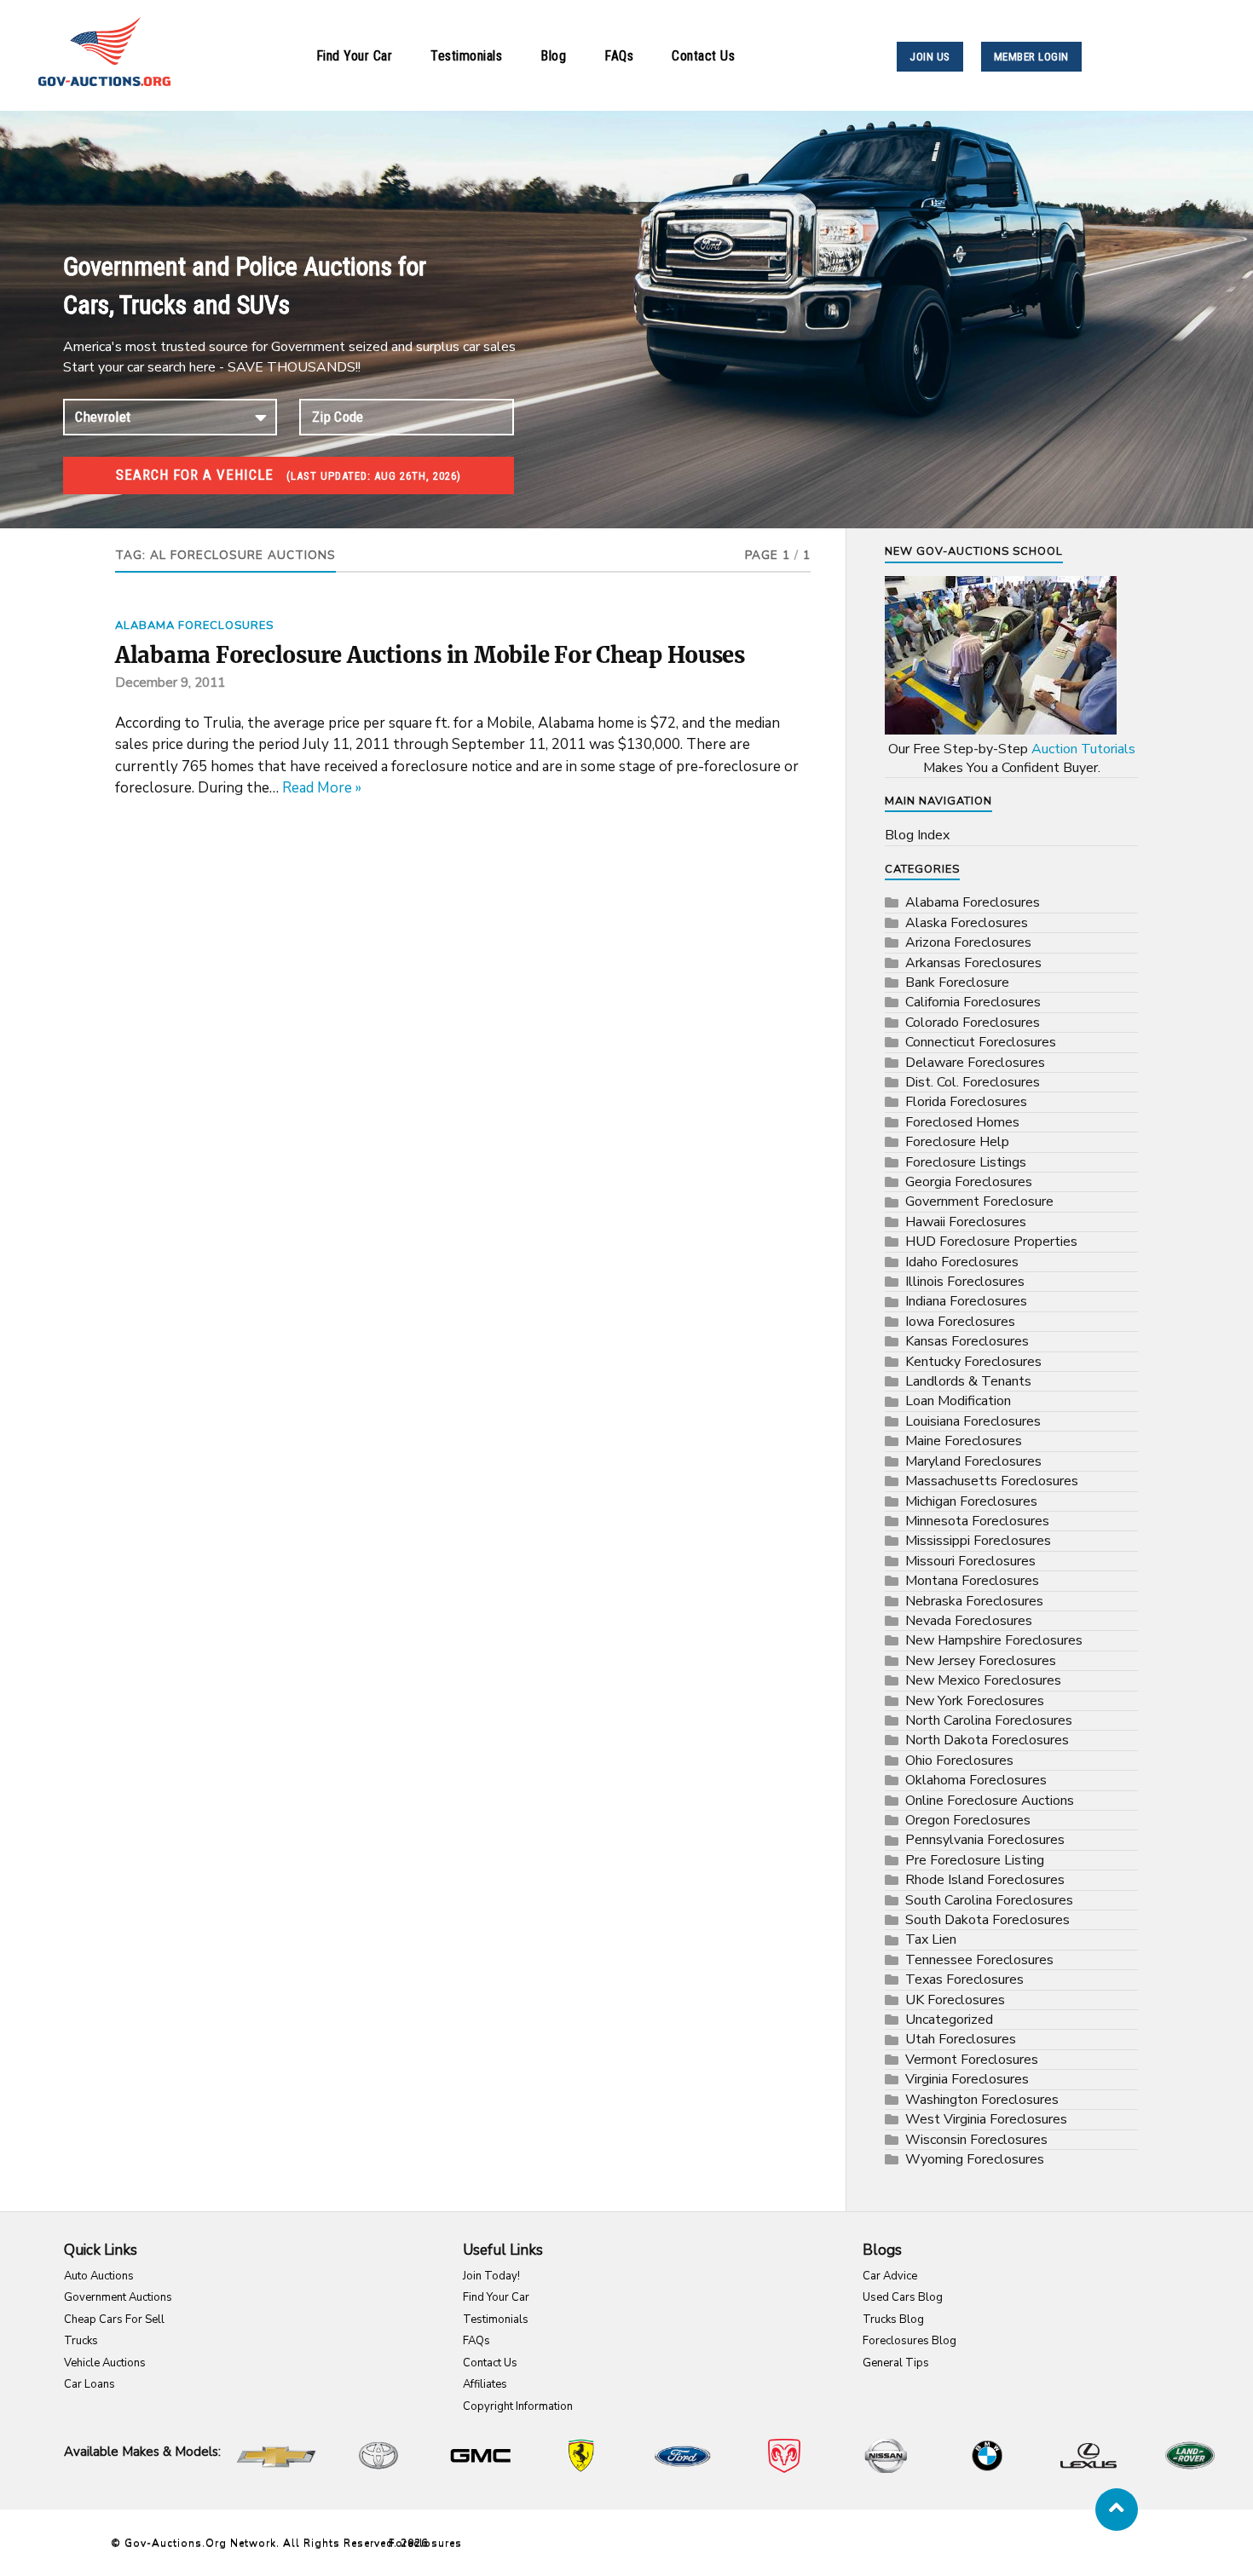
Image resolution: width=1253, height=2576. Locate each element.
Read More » (322, 788)
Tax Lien (931, 1939)
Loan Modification (958, 1401)
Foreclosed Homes (962, 1122)
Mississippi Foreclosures (978, 1541)
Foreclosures (425, 2543)
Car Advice (890, 2276)
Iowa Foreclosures (960, 1322)
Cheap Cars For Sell (114, 2320)
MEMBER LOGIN (1031, 57)
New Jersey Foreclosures (981, 1661)
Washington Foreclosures (982, 2100)
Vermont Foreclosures (972, 2060)
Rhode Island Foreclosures (985, 1880)
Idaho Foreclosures (962, 1262)
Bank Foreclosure (957, 983)
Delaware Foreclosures (975, 1063)
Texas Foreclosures (964, 1980)
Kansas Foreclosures (967, 1341)
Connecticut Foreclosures (981, 1042)
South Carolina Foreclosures (989, 1900)
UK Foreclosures (955, 2000)
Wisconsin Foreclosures (976, 2140)
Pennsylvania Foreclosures (985, 1840)
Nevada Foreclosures (969, 1621)
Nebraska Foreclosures (974, 1601)
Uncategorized (949, 2020)
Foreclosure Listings (966, 1162)
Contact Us (703, 56)
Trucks (81, 2341)
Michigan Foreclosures (971, 1501)
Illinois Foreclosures (965, 1282)
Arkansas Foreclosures (973, 963)
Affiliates (485, 2384)
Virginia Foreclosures (967, 2079)
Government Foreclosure (979, 1202)
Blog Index (917, 835)
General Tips (896, 2363)
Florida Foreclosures (966, 1102)
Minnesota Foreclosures (977, 1521)
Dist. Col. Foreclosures (973, 1082)
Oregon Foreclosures (968, 1820)
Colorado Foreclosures (973, 1023)
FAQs (619, 56)
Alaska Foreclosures (967, 923)
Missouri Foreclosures (970, 1561)
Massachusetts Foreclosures (992, 1481)
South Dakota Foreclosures (987, 1920)
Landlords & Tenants (968, 1381)
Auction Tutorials (1083, 749)
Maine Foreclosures (964, 1441)
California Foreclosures (973, 1002)
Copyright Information (518, 2406)
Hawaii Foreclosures (966, 1222)
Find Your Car (355, 56)
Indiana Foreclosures (966, 1301)
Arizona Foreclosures (968, 942)
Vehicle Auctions (105, 2363)
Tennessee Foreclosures (979, 1960)
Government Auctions (118, 2297)
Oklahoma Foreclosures (976, 1780)
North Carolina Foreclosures (989, 1720)
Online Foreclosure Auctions (990, 1801)
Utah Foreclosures (961, 2039)
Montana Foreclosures (972, 1581)
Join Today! (491, 2276)
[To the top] (1117, 2510)
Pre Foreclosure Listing (975, 1860)
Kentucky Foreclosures (973, 1362)
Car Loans (89, 2384)
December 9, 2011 (170, 683)
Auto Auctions (99, 2276)
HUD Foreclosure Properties (991, 1242)
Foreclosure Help (957, 1142)
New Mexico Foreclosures (983, 1680)
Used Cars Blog (903, 2297)
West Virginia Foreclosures (986, 2119)
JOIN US (930, 57)
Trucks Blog (893, 2320)
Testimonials (466, 56)
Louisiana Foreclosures (973, 1421)
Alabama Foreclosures (194, 625)
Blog (553, 56)
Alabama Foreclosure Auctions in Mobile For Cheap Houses (430, 655)
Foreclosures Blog (909, 2341)
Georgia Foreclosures (969, 1182)
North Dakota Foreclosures (987, 1740)
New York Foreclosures (975, 1701)
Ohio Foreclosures (959, 1761)
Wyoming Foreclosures (975, 2159)
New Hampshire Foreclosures (994, 1640)
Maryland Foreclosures (973, 1461)
